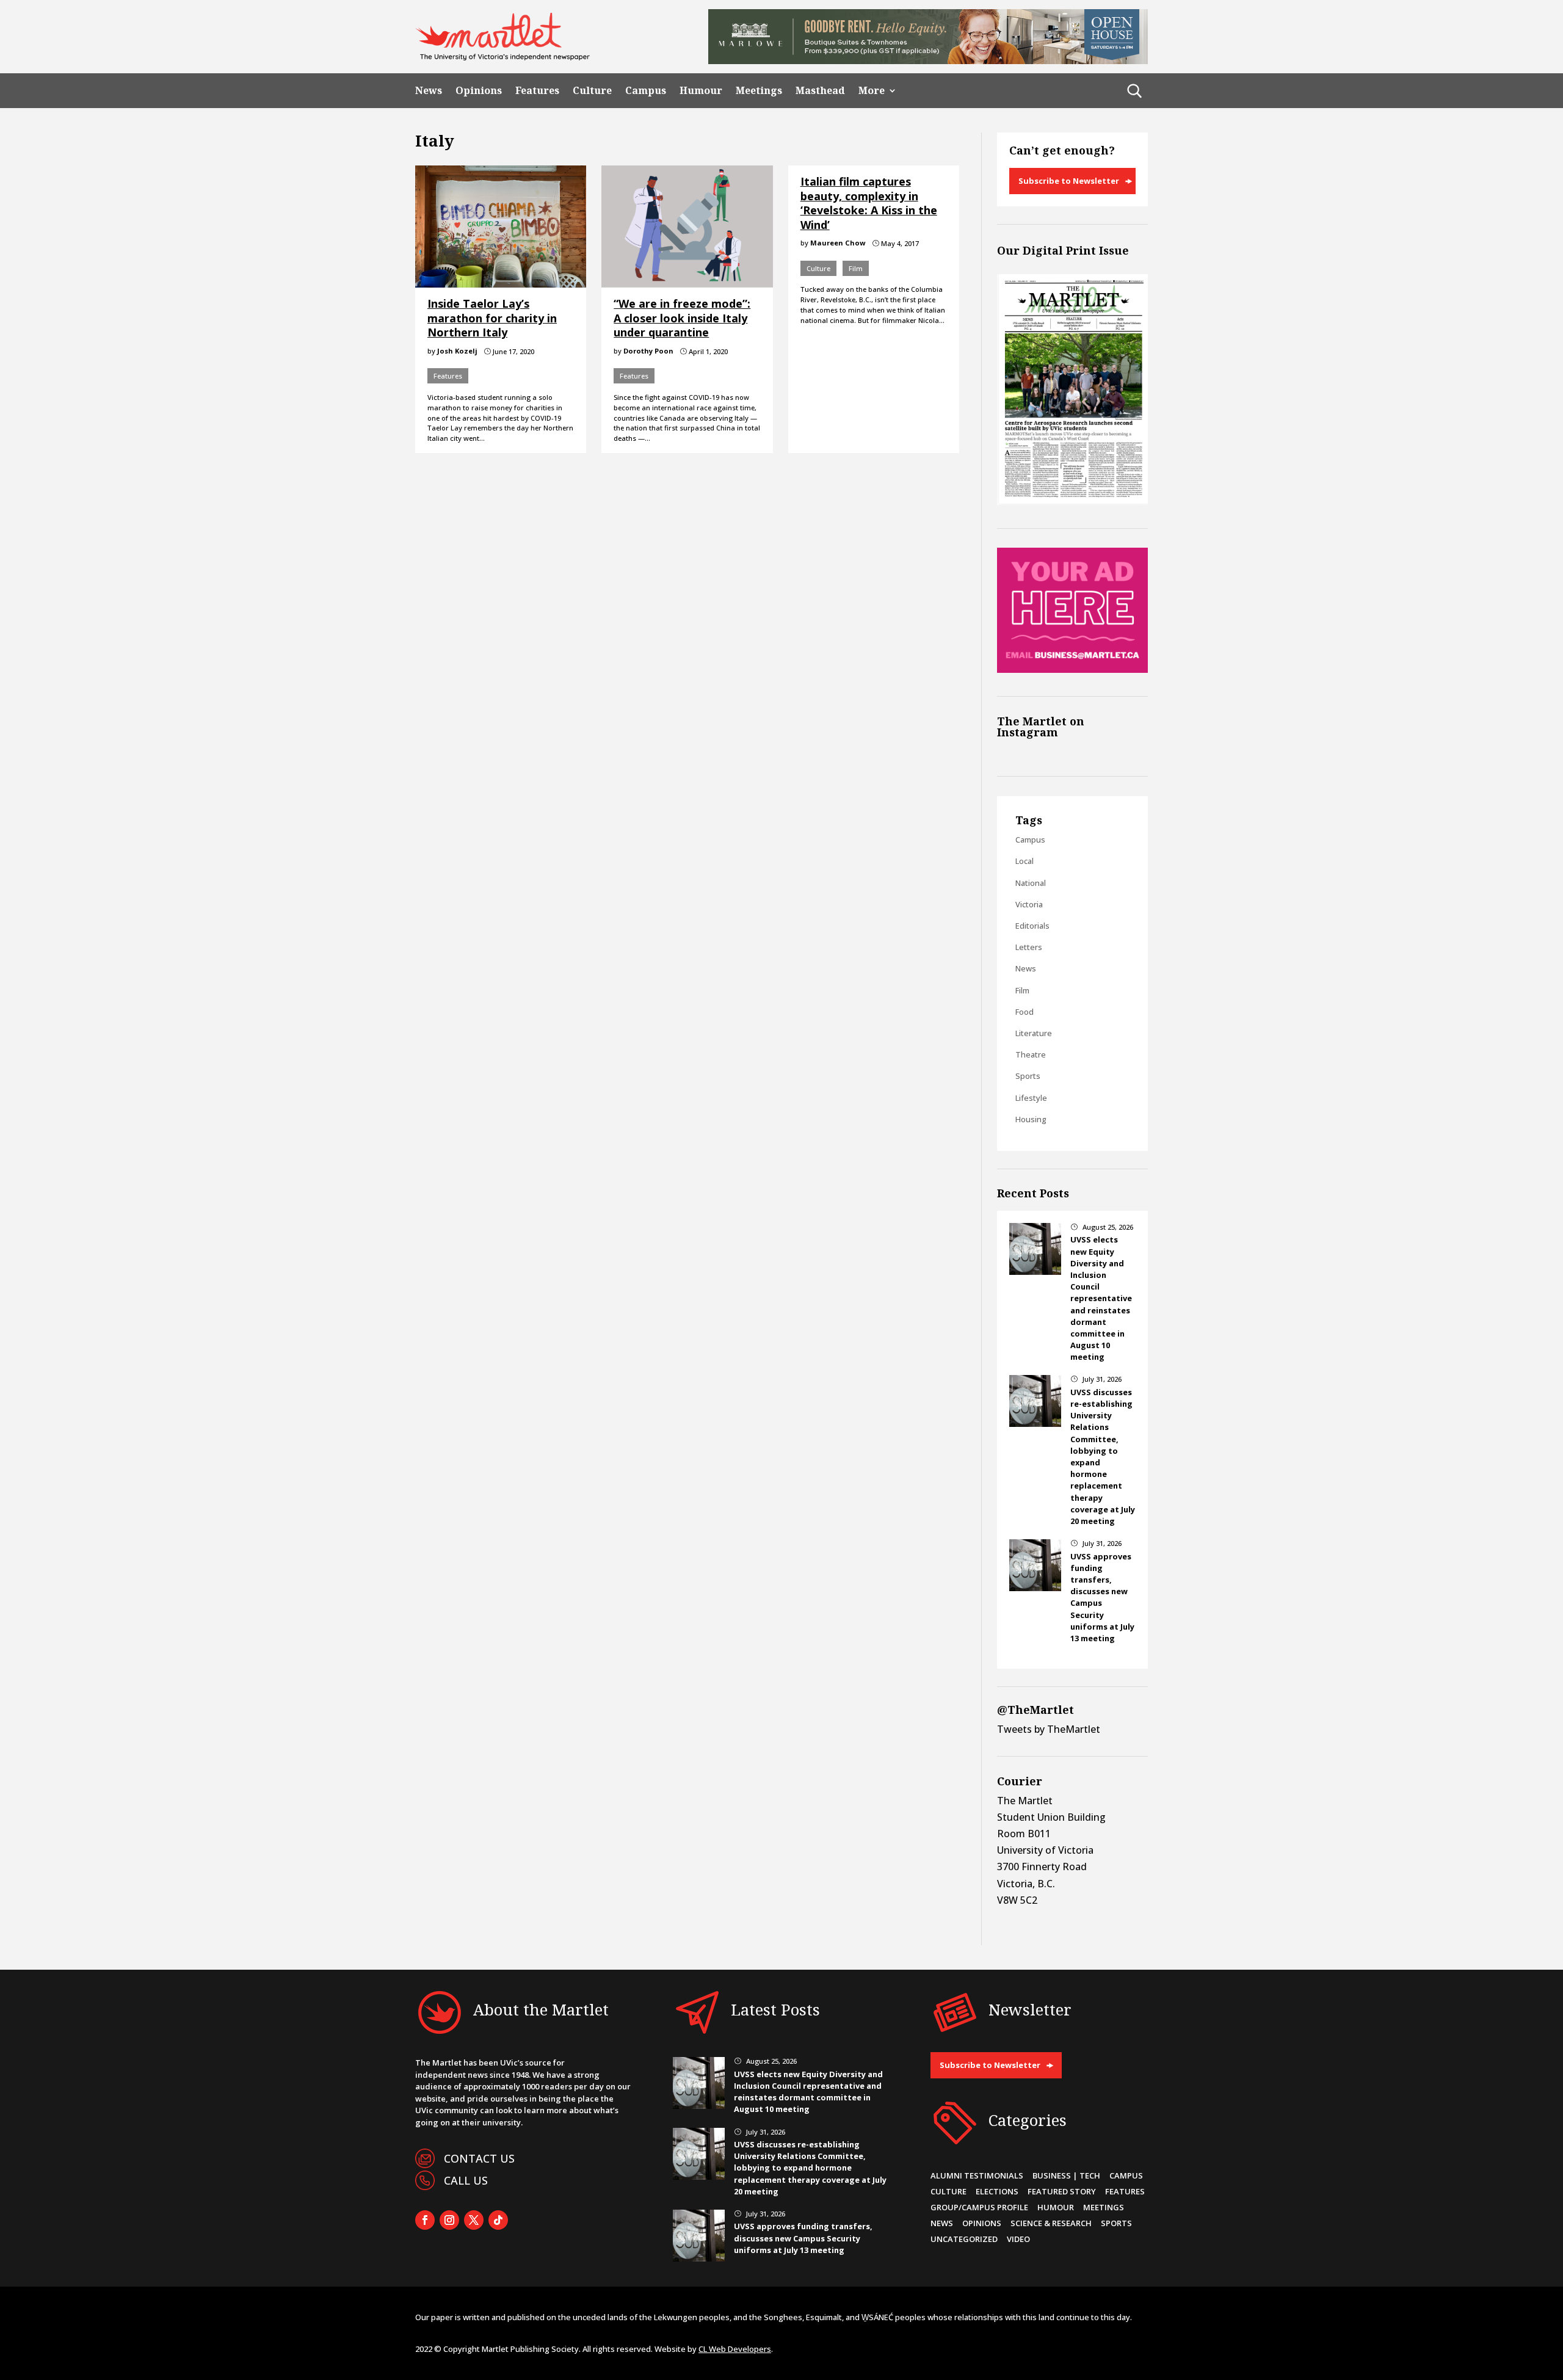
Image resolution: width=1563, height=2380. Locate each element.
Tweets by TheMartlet (1049, 1729)
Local (1024, 861)
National (1031, 883)
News (429, 91)
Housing (1031, 1119)
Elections (997, 2191)
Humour (701, 91)
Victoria (1029, 904)
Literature (1034, 1033)
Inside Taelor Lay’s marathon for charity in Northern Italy (492, 318)
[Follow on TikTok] (498, 2220)
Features (537, 91)
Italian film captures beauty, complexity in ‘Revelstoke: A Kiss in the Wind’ (869, 203)
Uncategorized (964, 2239)
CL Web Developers (735, 2349)
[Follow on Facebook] (425, 2220)
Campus (646, 91)
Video (1018, 2239)
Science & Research (1051, 2223)
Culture (592, 91)
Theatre (1031, 1054)
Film (856, 268)
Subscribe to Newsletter (1069, 181)
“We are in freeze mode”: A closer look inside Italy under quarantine (682, 318)
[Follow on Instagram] (449, 2220)
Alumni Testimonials (977, 2175)
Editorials (1032, 926)
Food (1024, 1012)
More (872, 91)
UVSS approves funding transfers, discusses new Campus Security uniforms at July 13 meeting (803, 2238)
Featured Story (1062, 2191)
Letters (1029, 947)
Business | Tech (1066, 2175)
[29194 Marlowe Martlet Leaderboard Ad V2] (928, 60)
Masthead (820, 91)
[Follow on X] (474, 2220)
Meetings (759, 91)
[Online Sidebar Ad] (1072, 669)
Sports (1028, 1076)
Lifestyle (1031, 1098)
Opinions (479, 91)
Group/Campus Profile (979, 2207)
